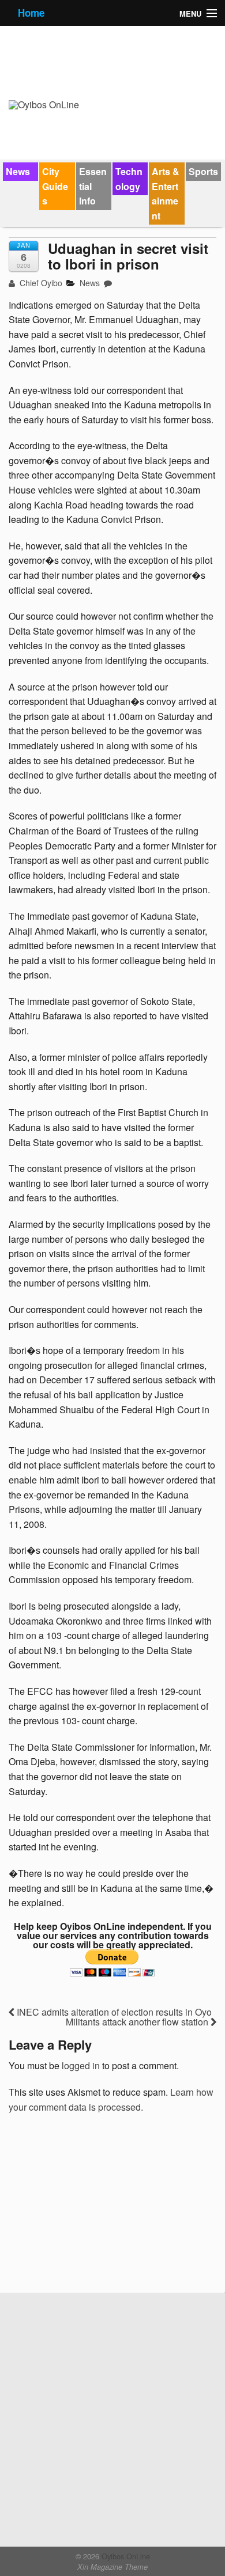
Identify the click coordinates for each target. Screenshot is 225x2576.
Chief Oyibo (40, 283)
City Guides (55, 186)
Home (31, 13)
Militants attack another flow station (138, 2022)
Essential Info (93, 186)
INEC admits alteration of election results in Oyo (113, 2012)
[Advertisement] (95, 2207)
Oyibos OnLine (125, 2556)
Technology (129, 179)
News (18, 171)
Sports (203, 171)
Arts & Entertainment (166, 194)
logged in (81, 2065)
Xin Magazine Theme (112, 2567)
